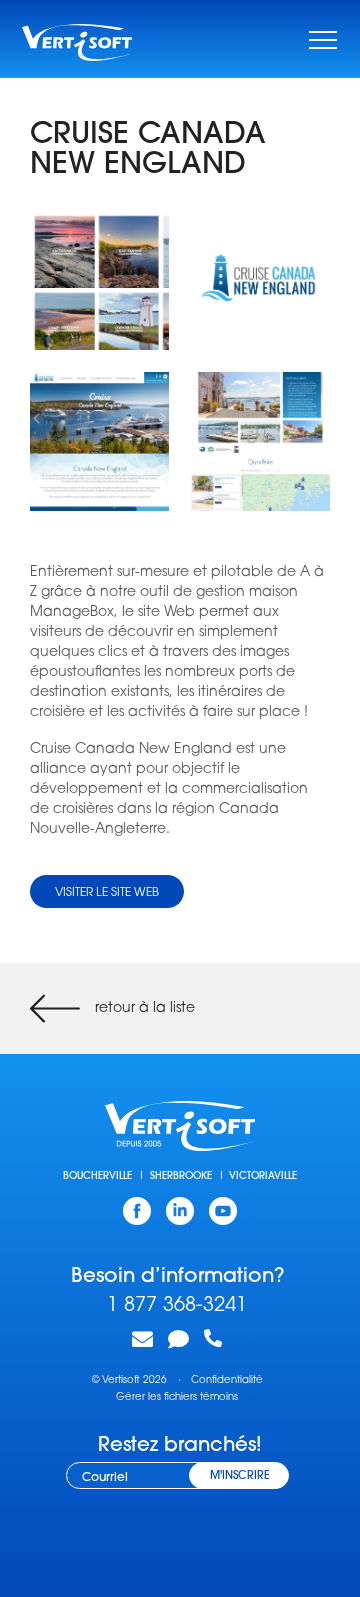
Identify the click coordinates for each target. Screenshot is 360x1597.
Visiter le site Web (107, 893)
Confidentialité (227, 1380)
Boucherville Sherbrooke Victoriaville (180, 1176)
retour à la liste (145, 1008)
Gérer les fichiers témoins (177, 1397)
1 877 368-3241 (177, 1306)
